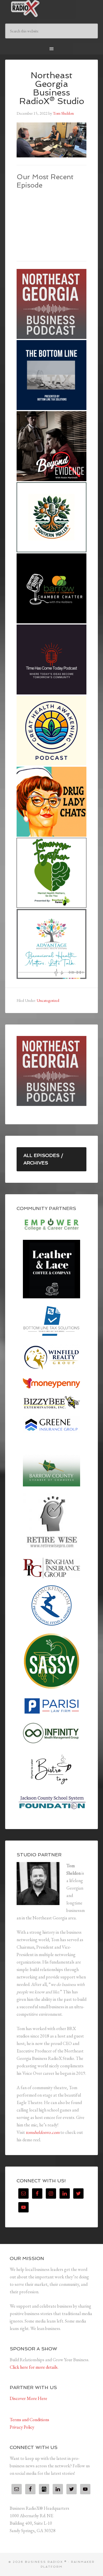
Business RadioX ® (51, 9)
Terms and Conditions (29, 2420)
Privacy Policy (22, 2427)
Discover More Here (28, 2398)
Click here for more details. (34, 2367)
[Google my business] (44, 2489)
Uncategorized (48, 1000)
